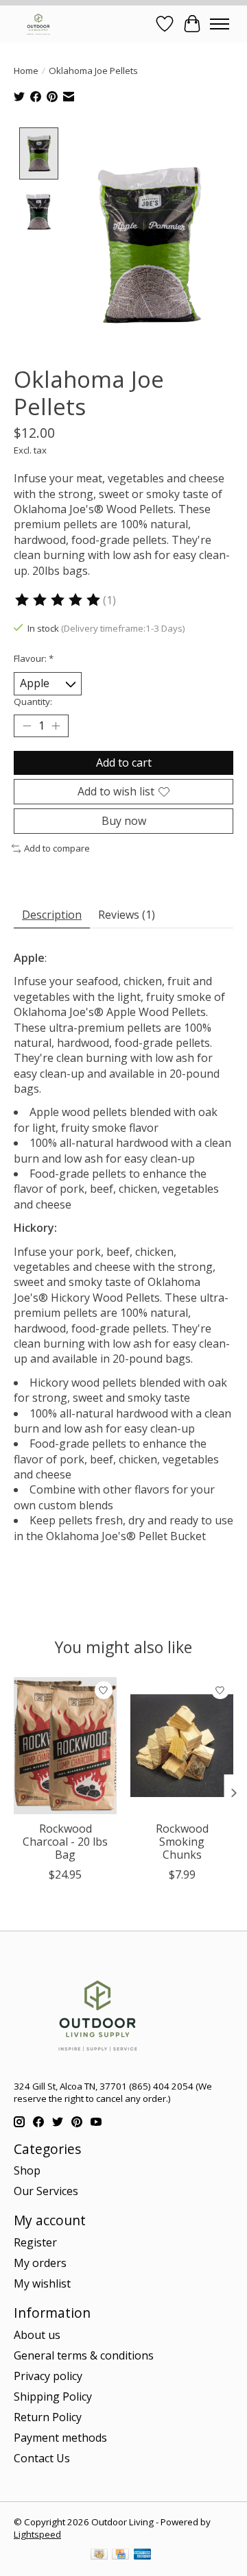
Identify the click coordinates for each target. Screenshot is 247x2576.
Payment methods (60, 2438)
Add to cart (124, 763)
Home (26, 71)
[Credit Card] (120, 2555)
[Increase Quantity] (56, 726)
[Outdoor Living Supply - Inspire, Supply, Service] (38, 24)
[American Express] (143, 2555)
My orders (40, 2263)
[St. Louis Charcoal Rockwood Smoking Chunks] (182, 1746)
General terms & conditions (84, 2355)
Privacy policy (48, 2376)
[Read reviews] (58, 600)
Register (35, 2242)
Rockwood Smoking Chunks (182, 1841)
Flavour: (34, 658)
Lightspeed (37, 2534)
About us (37, 2335)
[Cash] (99, 2555)
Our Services (46, 2191)
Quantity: (33, 702)
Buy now (124, 821)
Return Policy (48, 2417)
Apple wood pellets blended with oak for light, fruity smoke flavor (116, 1119)
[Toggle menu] (220, 24)
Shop (27, 2170)
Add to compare (57, 848)
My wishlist (42, 2283)
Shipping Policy (53, 2397)
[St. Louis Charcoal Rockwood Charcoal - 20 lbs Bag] (65, 1746)
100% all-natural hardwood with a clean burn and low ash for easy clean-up (122, 1150)
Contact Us (42, 2458)
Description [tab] (52, 915)
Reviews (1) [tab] (127, 915)
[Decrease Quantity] (27, 726)
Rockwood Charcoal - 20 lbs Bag (65, 1841)
